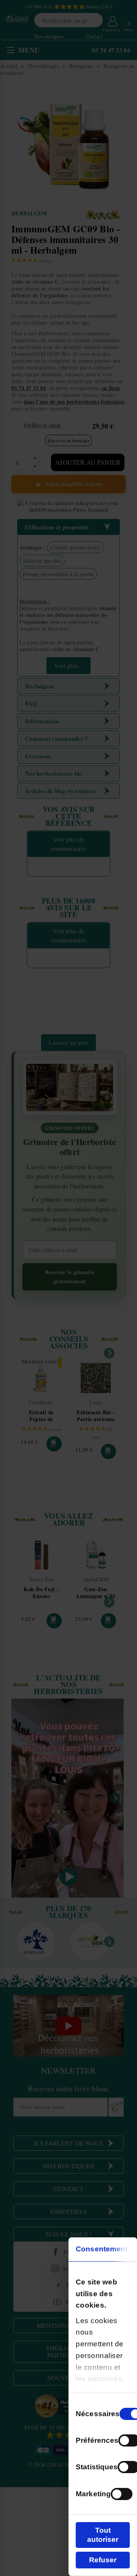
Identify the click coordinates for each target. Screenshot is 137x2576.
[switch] (122, 2494)
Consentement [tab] (102, 2249)
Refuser (103, 2560)
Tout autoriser (103, 2535)
